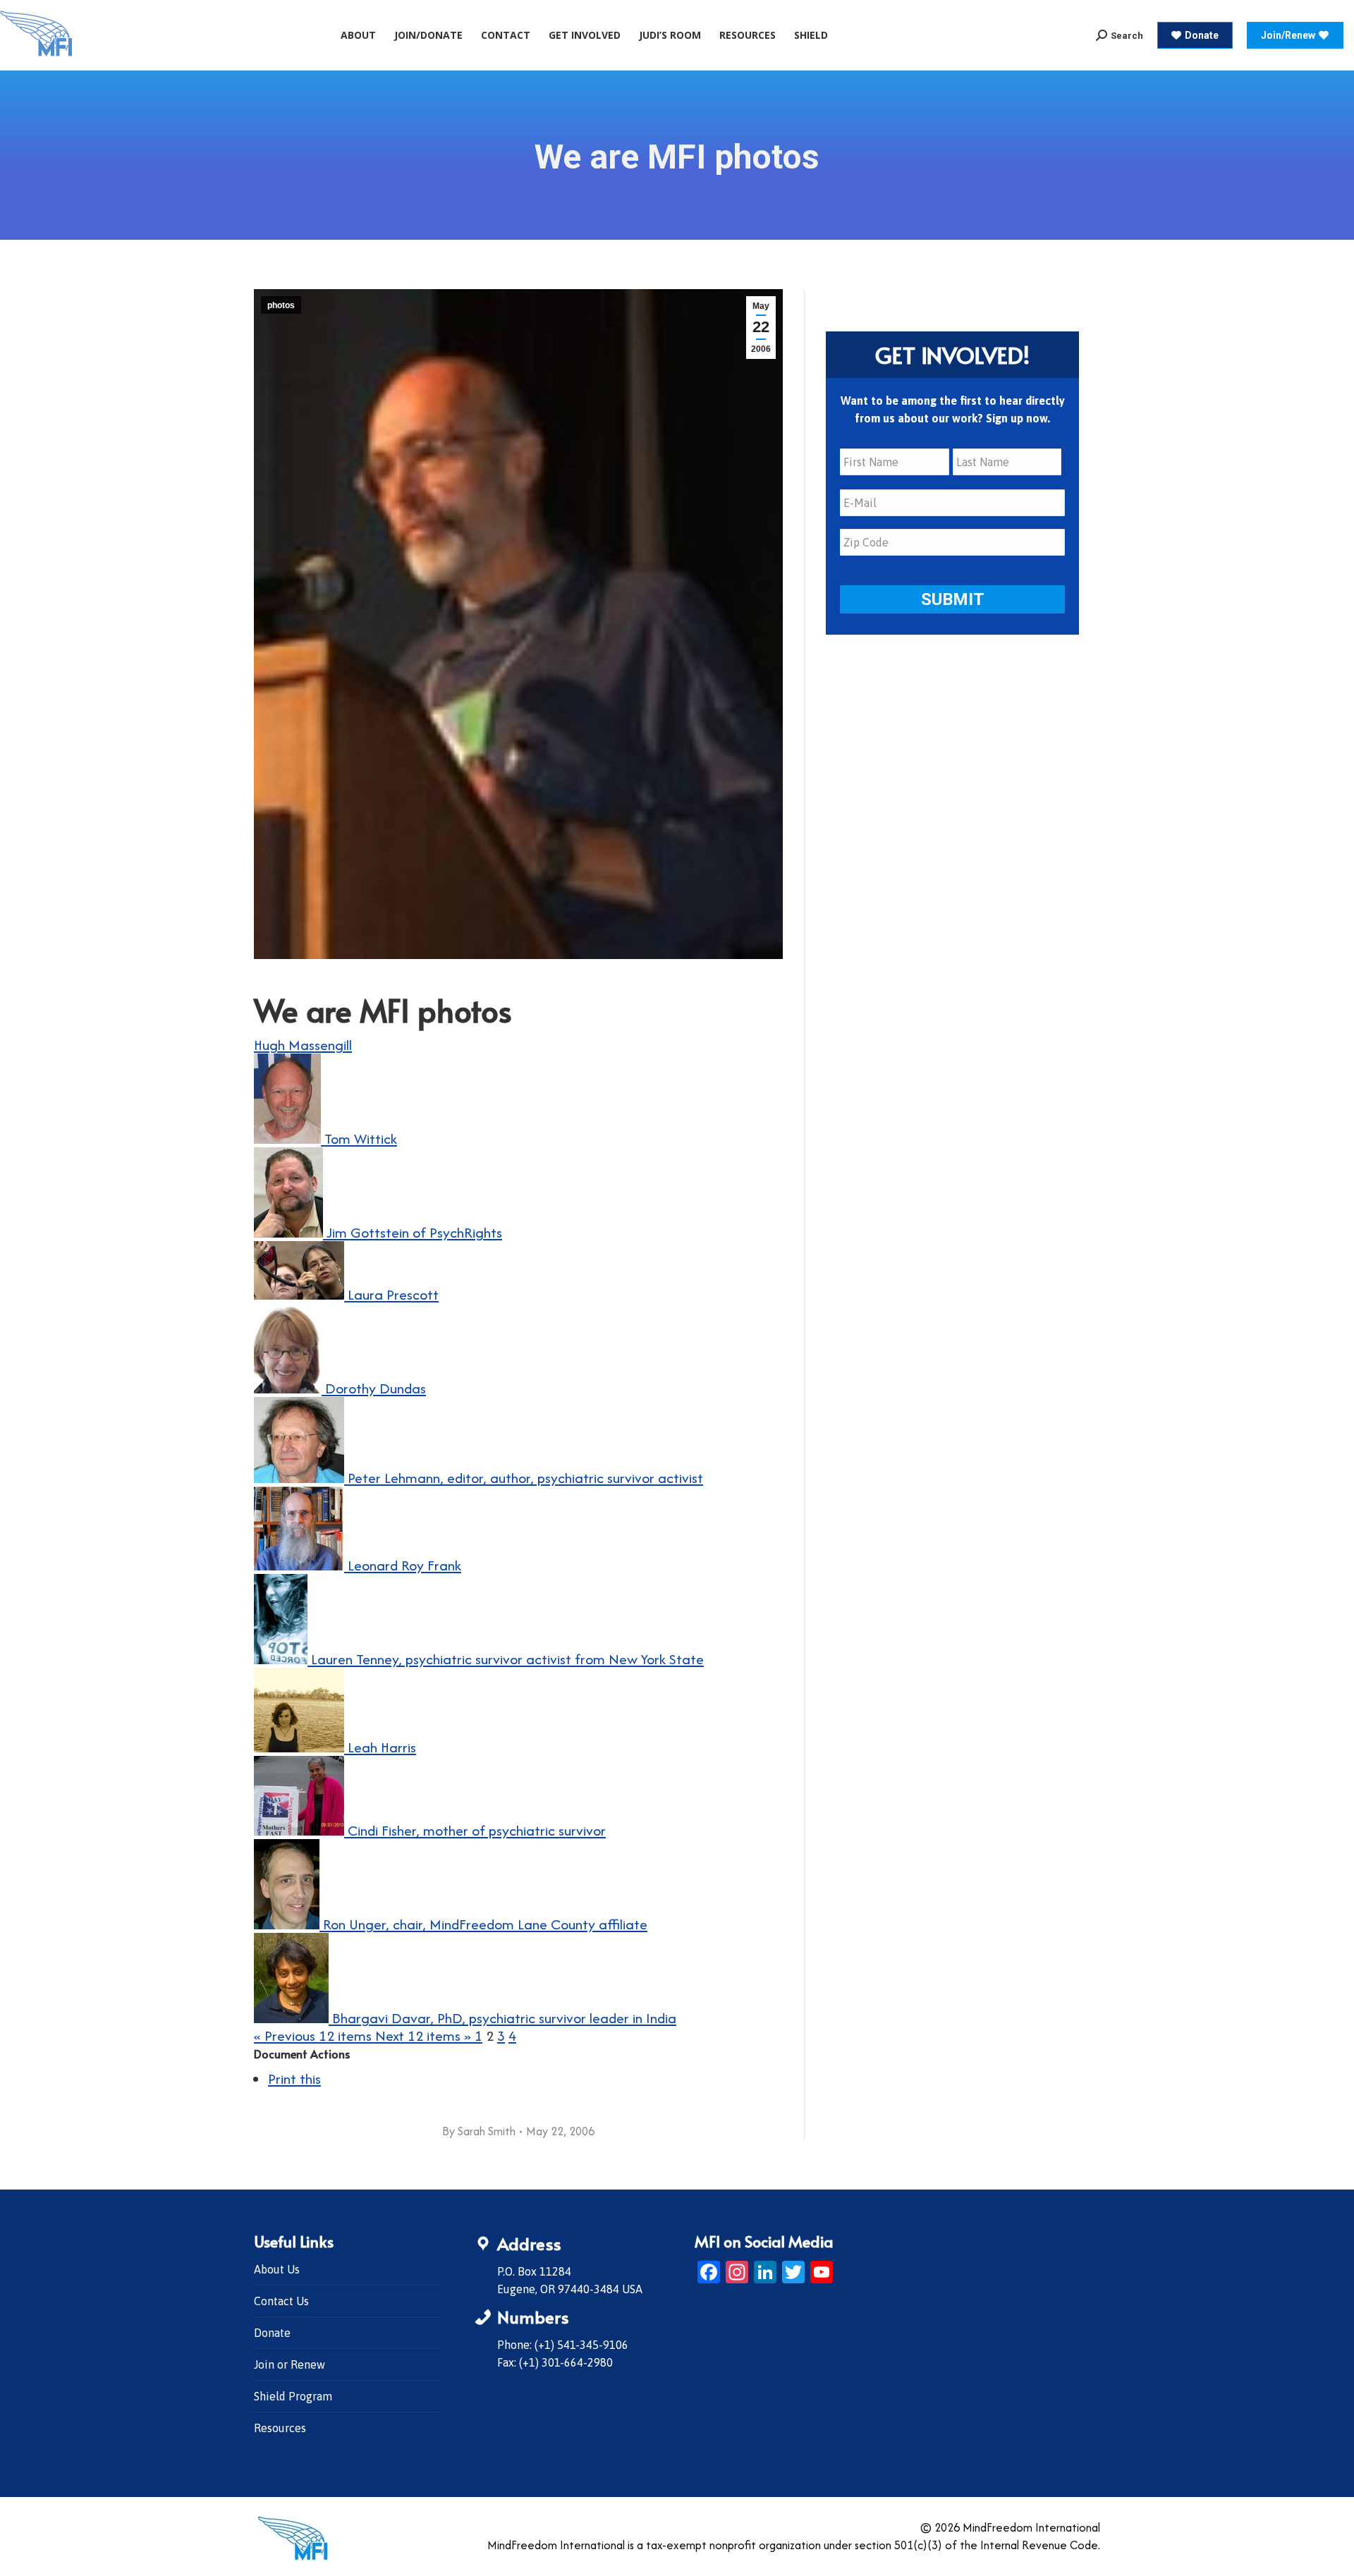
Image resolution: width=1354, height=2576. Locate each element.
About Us (277, 2269)
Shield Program (293, 2396)
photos (281, 305)
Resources (280, 2428)
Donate (272, 2333)
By (479, 2131)
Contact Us (281, 2301)
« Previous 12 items (315, 2035)
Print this (294, 2078)
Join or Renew (289, 2364)
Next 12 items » (425, 2035)
